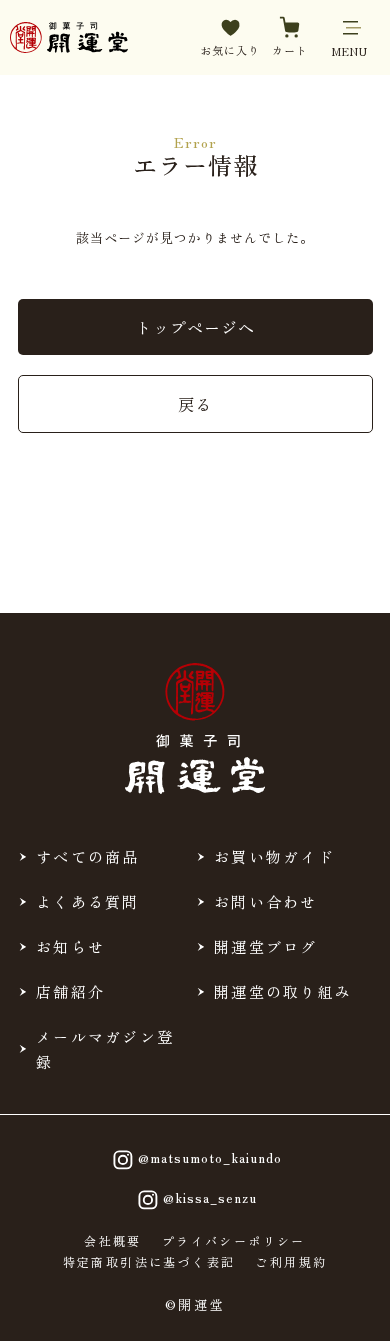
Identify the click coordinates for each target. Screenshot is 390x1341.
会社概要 (113, 1241)
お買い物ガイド (274, 856)
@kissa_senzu (210, 1197)
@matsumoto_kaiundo (210, 1157)
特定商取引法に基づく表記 (149, 1262)
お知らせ (70, 946)
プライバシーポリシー (234, 1241)
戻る (195, 404)
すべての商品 (88, 856)
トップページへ (195, 327)
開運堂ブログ (266, 946)
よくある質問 (88, 901)
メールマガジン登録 (105, 1049)
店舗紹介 (70, 991)
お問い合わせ (266, 901)
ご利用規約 (291, 1262)
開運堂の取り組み (283, 991)
